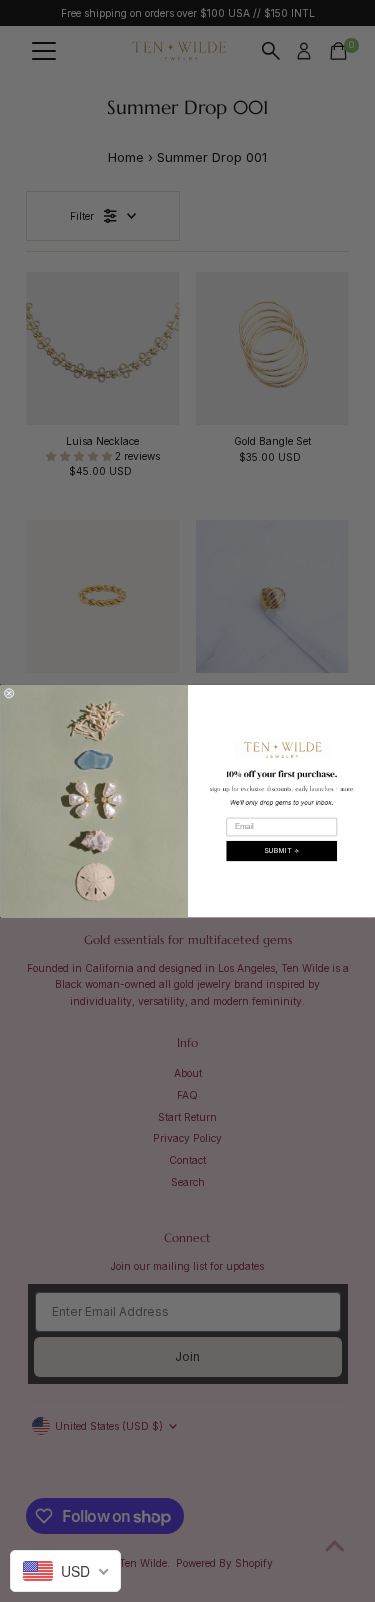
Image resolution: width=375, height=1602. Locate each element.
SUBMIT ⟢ (281, 850)
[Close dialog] (9, 693)
